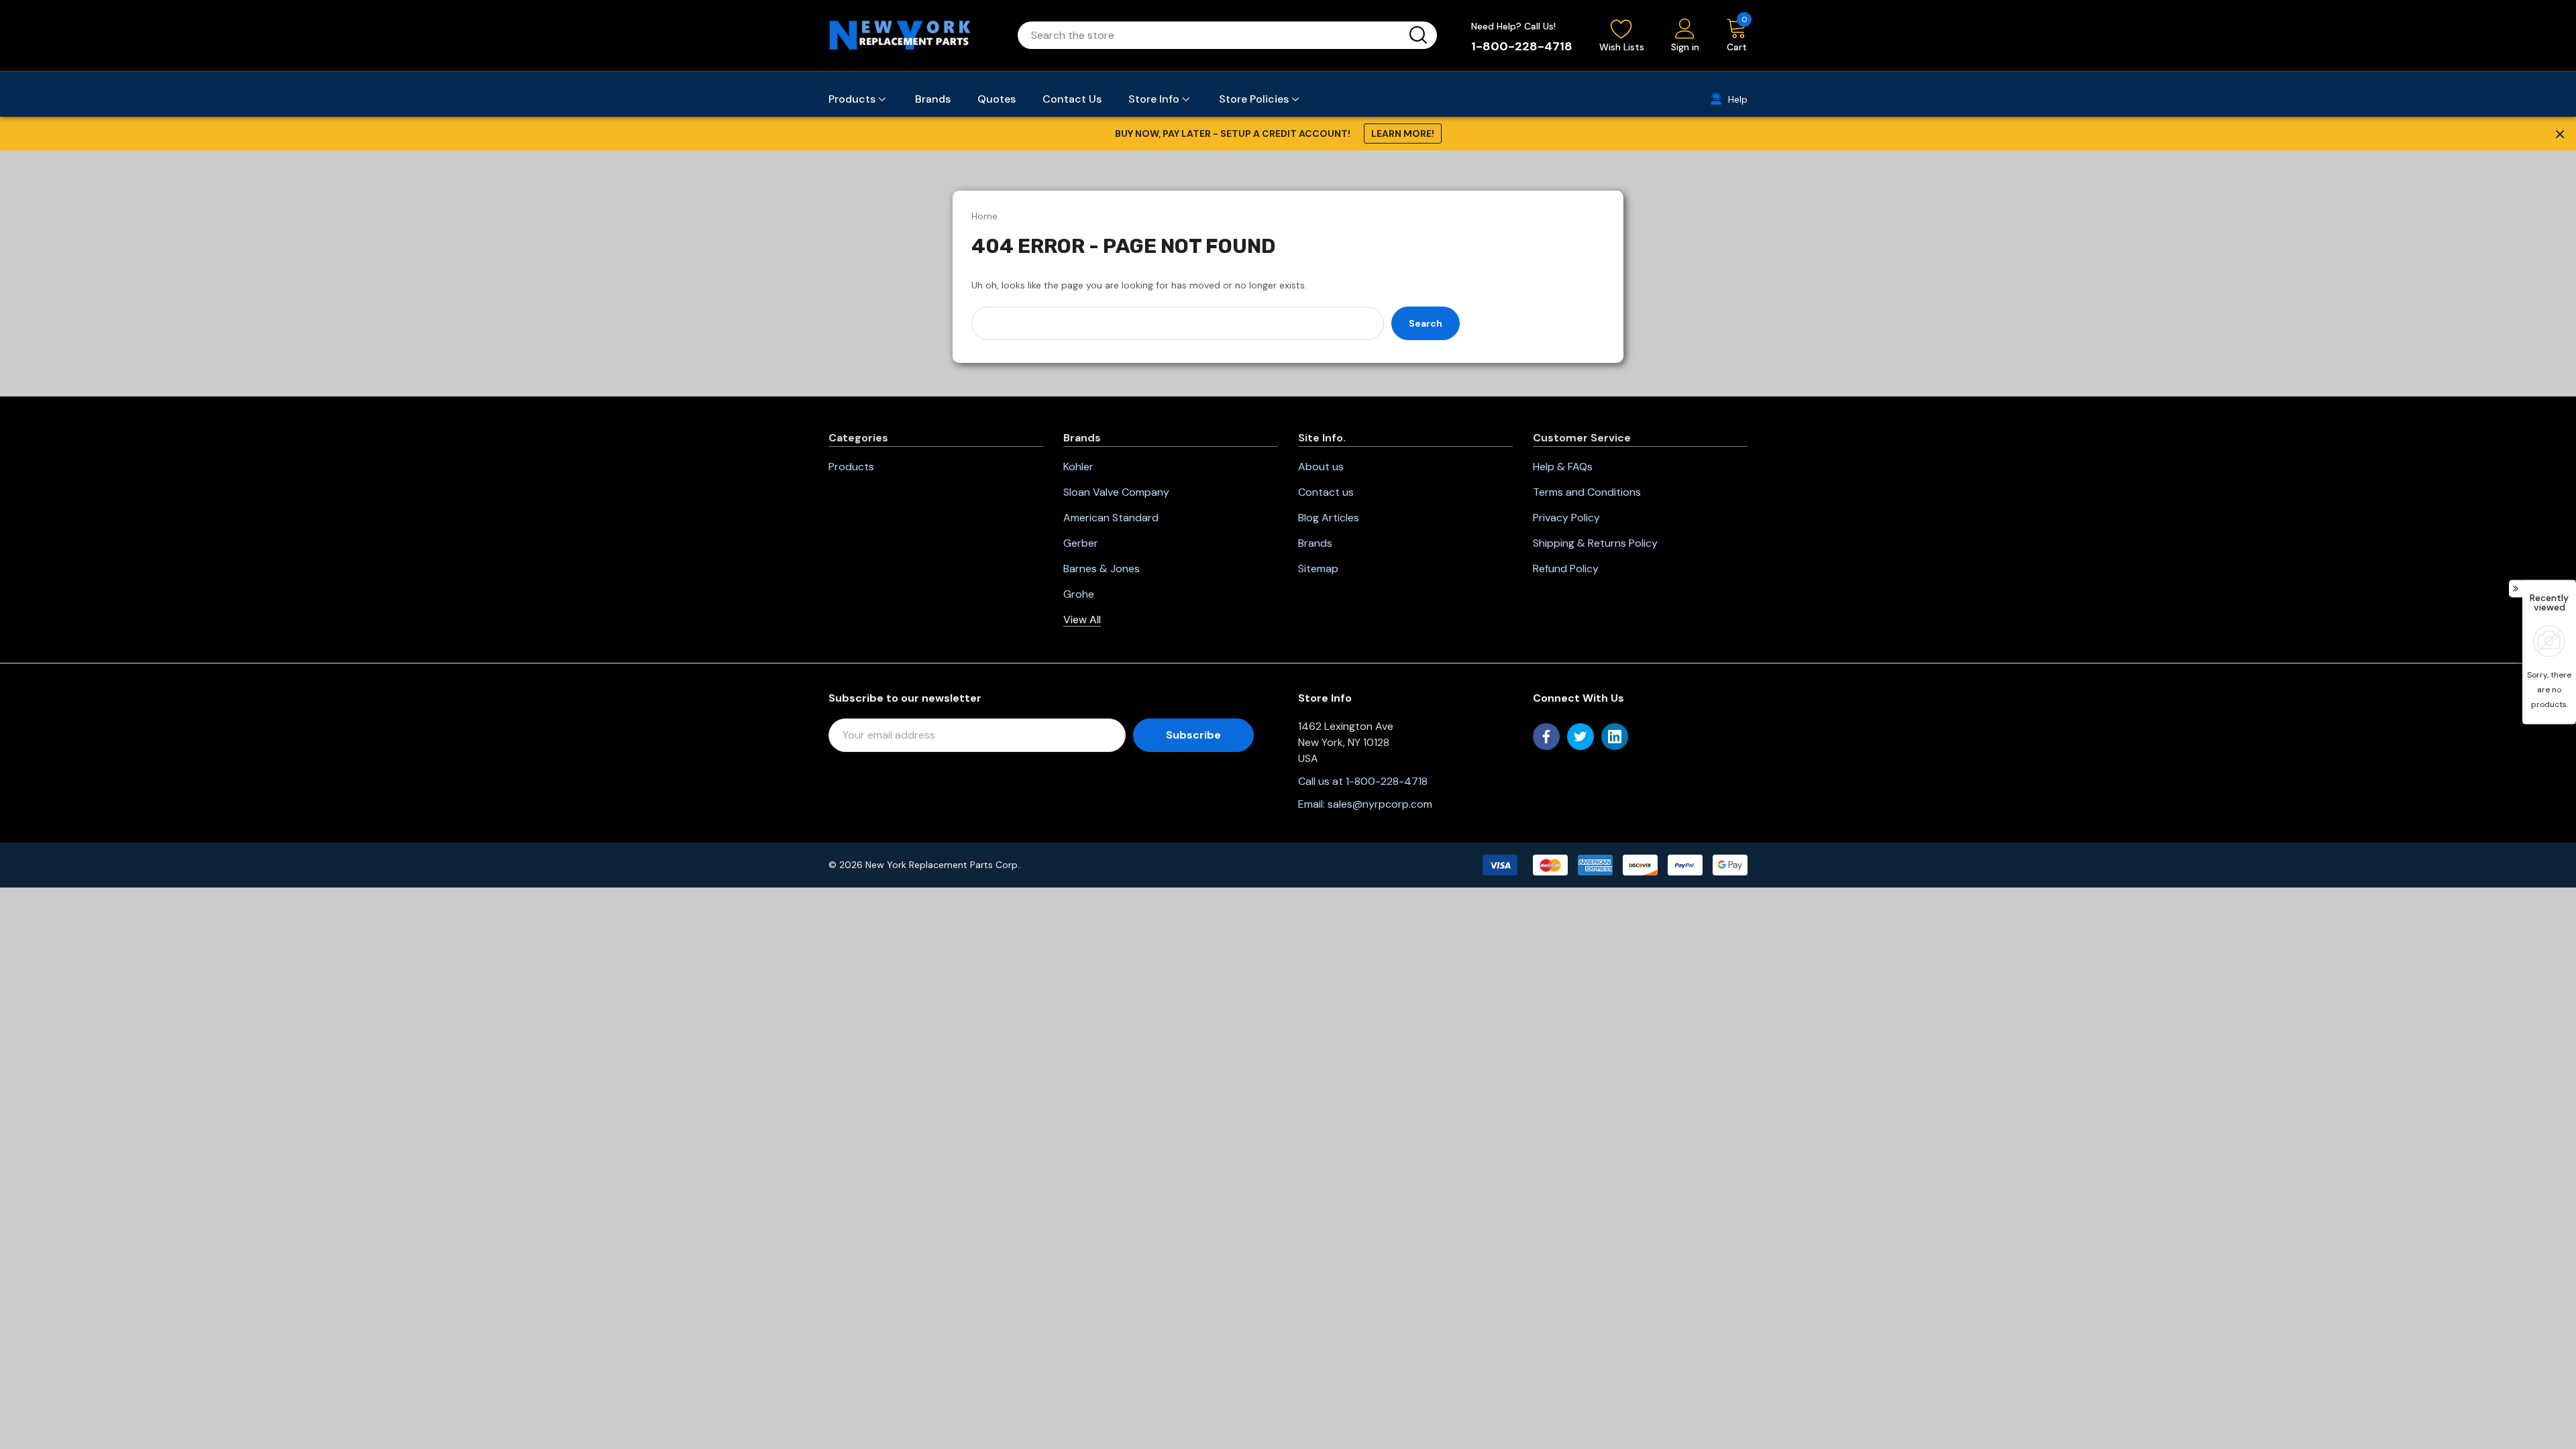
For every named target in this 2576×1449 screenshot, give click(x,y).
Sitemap (1318, 569)
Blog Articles (1329, 518)
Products (851, 467)
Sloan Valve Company (1116, 492)
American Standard (1111, 518)
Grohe (1079, 594)
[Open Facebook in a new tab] (1546, 737)
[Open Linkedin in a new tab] (1615, 737)
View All (1082, 620)
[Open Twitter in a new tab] (1580, 737)
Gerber (1081, 543)
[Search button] (1418, 35)
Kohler (1078, 467)
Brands (1315, 543)
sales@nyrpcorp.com (1380, 804)
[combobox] (1211, 35)
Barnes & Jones (1102, 569)
